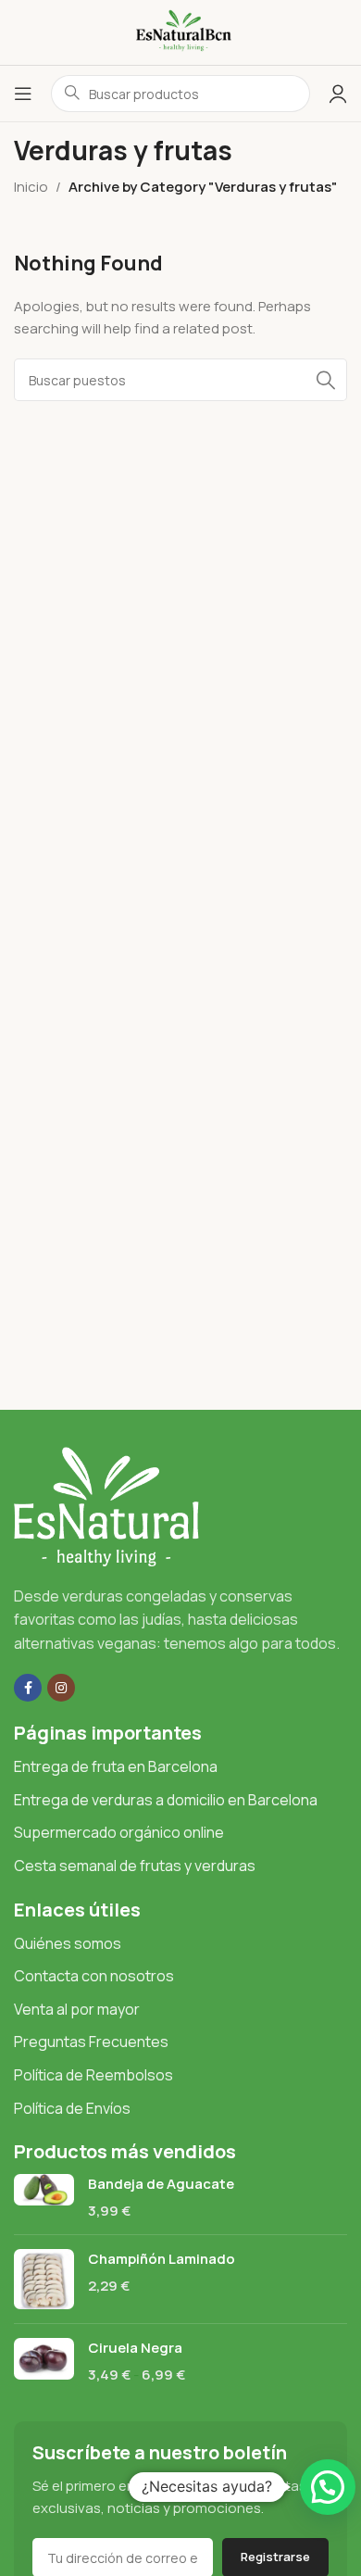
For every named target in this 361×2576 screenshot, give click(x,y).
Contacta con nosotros (94, 1976)
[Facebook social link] (28, 1688)
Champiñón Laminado (162, 2259)
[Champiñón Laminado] (44, 2279)
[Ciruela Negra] (44, 2361)
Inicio (31, 187)
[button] (328, 2487)
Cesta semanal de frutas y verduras (135, 1866)
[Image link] (106, 1505)
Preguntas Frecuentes (91, 2042)
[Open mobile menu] (23, 94)
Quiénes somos (68, 1943)
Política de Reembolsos (93, 2075)
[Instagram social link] (61, 1688)
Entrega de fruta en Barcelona (116, 1766)
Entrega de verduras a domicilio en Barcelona (166, 1800)
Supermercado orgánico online (119, 1832)
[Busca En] (326, 380)
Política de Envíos (72, 2108)
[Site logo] (180, 31)
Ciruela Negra (135, 2348)
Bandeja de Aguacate (161, 2184)
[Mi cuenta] (338, 94)
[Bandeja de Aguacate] (44, 2197)
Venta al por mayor (77, 2009)
